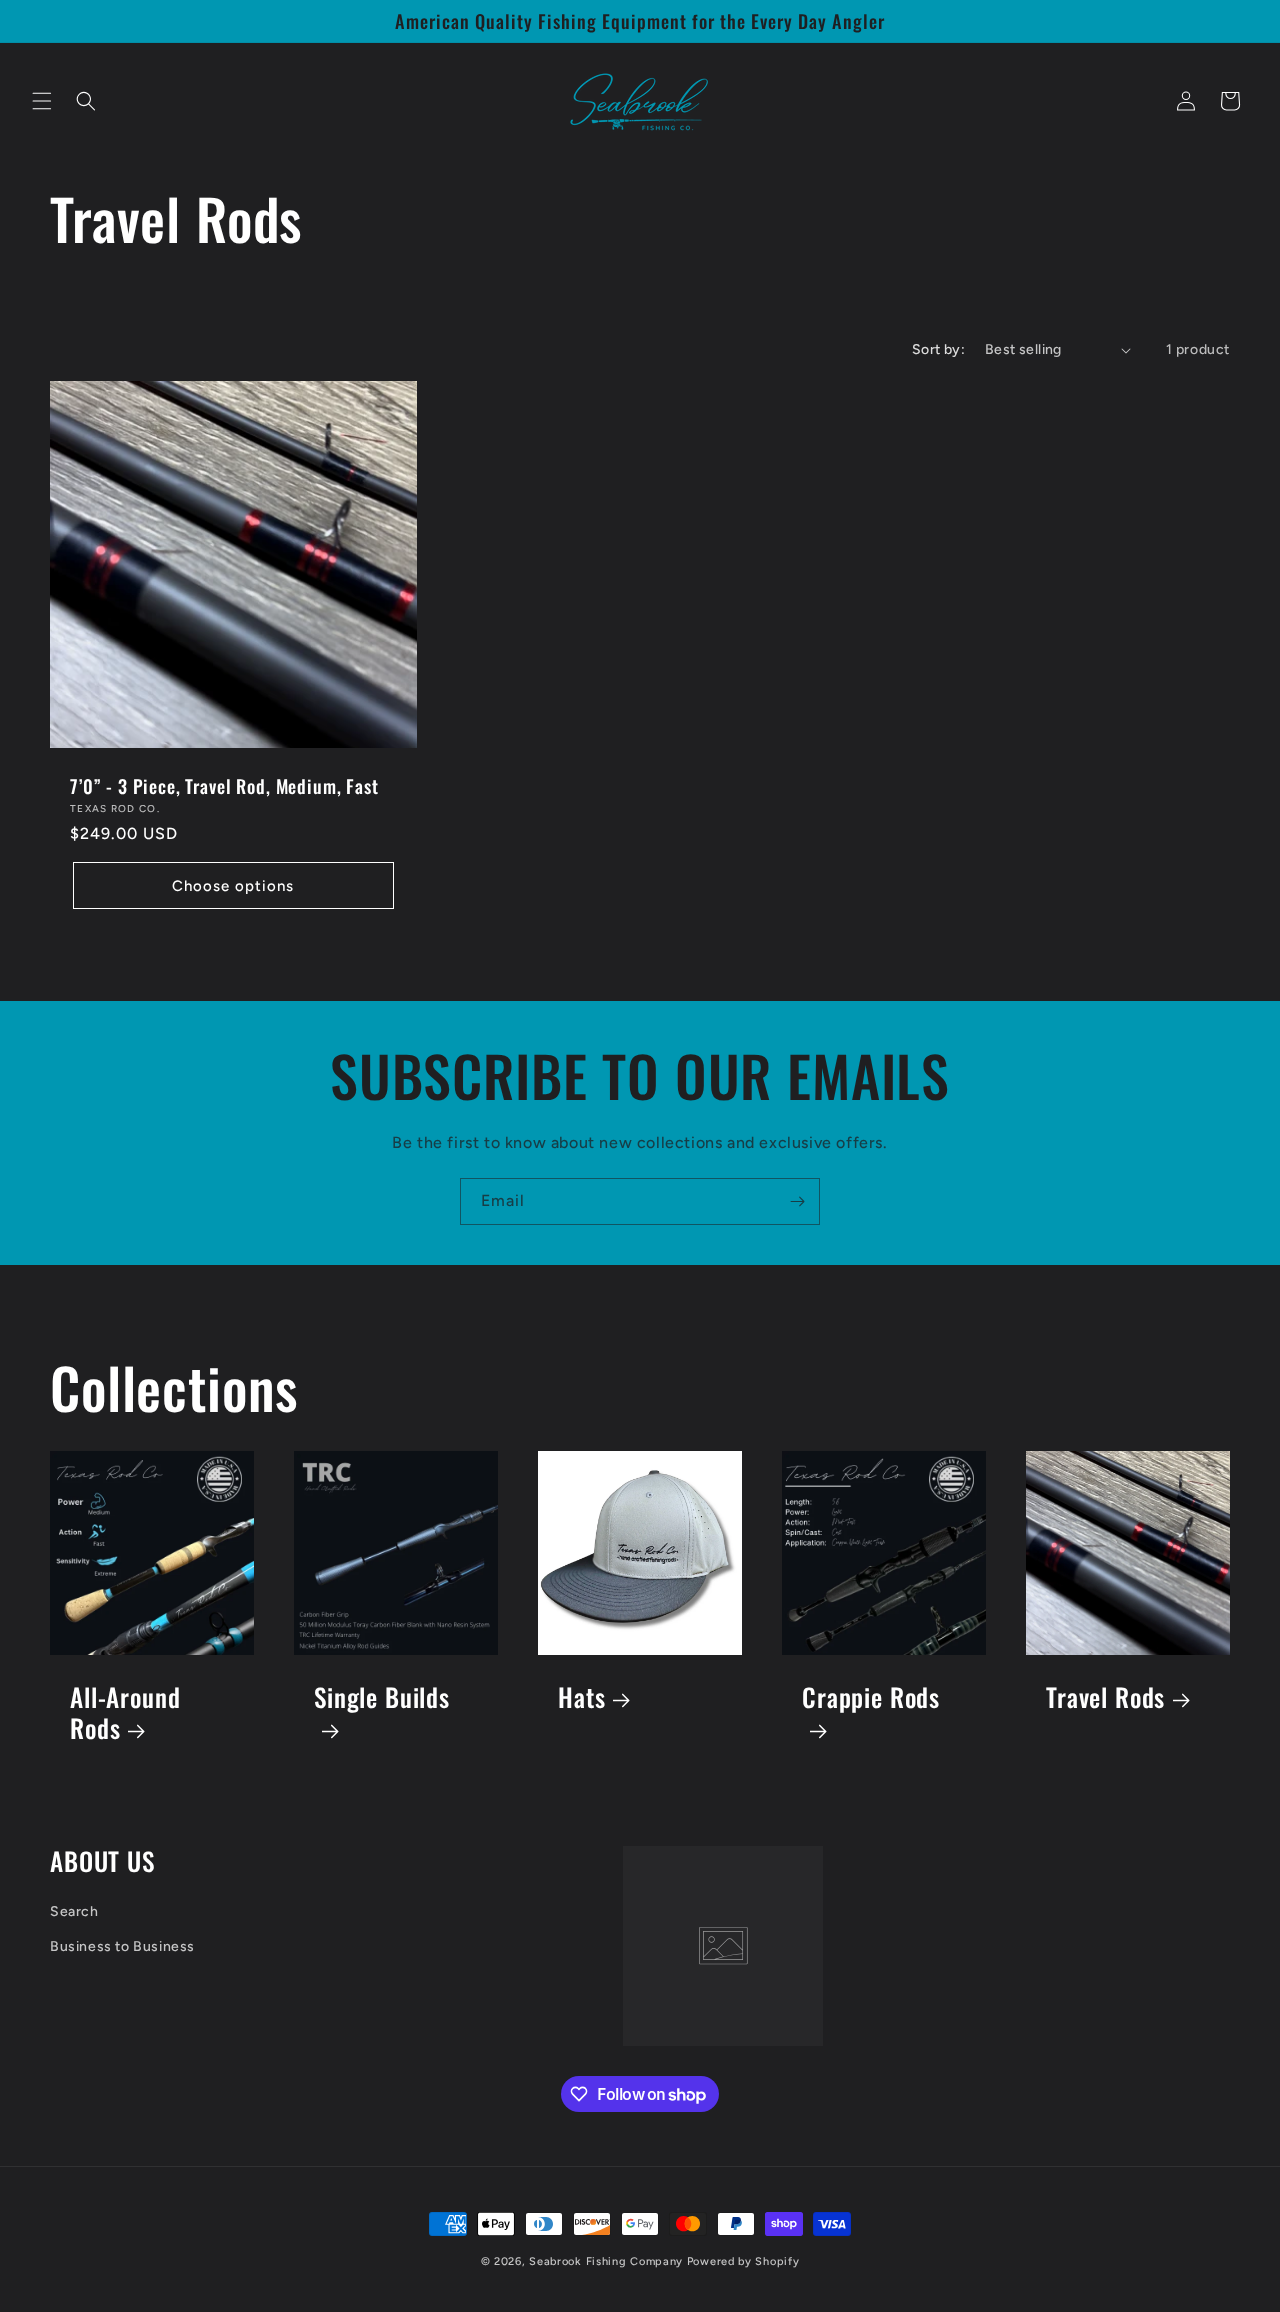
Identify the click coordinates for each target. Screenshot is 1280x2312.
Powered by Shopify (743, 2261)
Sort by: (938, 349)
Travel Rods (1105, 1697)
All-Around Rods (125, 1712)
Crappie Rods (871, 1698)
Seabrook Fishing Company (606, 2261)
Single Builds (382, 1698)
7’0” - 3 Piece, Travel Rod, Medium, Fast (224, 786)
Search (74, 1911)
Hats (581, 1697)
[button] (42, 101)
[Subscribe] (797, 1201)
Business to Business (122, 1946)
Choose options (233, 886)
